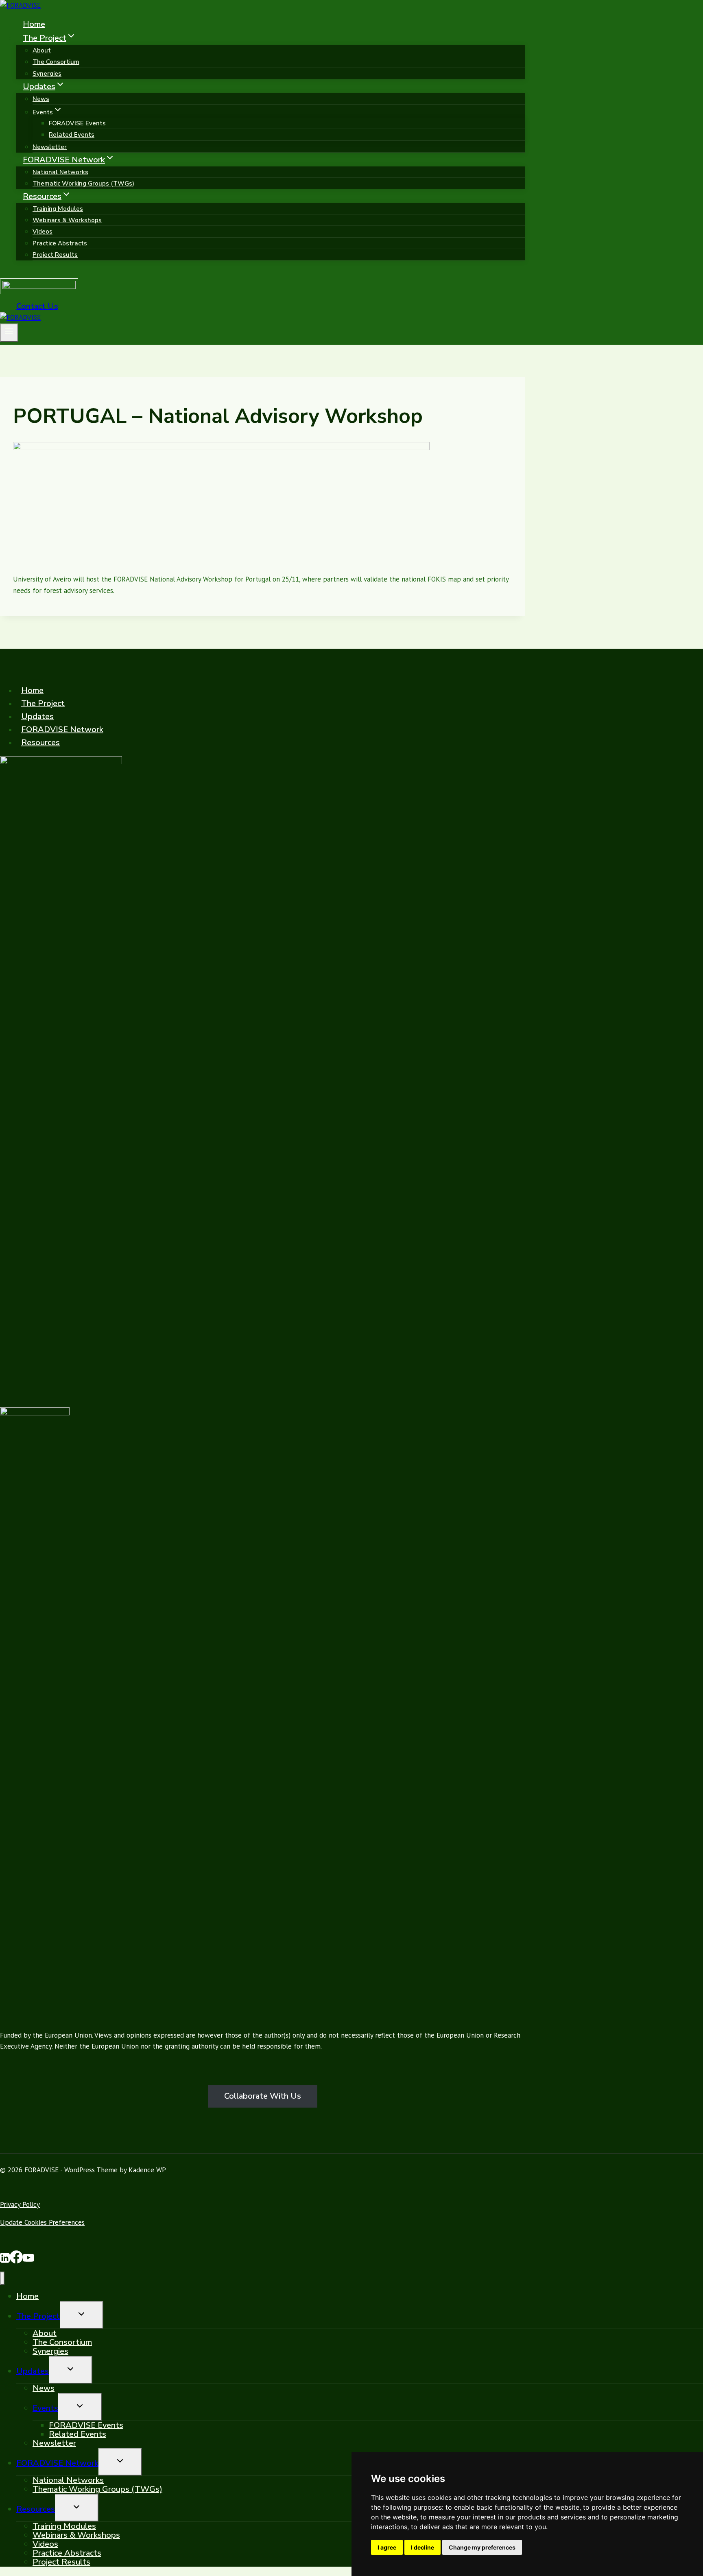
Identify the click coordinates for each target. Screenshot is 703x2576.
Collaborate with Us (263, 2096)
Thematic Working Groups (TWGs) (83, 184)
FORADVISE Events (77, 123)
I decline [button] (422, 2547)
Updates (37, 716)
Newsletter (50, 147)
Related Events (72, 135)
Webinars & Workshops (67, 220)
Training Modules (58, 209)
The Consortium (56, 62)
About (42, 50)
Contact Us (37, 306)
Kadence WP (147, 2170)
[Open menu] (9, 333)
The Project (43, 703)
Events (45, 2408)
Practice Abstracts (60, 243)
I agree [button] (387, 2547)
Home (34, 24)
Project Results (55, 255)
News (41, 99)
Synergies (47, 74)
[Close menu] (2, 2278)
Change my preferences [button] (482, 2547)
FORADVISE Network (62, 729)
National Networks (60, 172)
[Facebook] (16, 2261)
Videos (43, 232)
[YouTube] (28, 2261)
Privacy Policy (20, 2204)
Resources (40, 742)
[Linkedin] (5, 2261)
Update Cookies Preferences (42, 2222)
